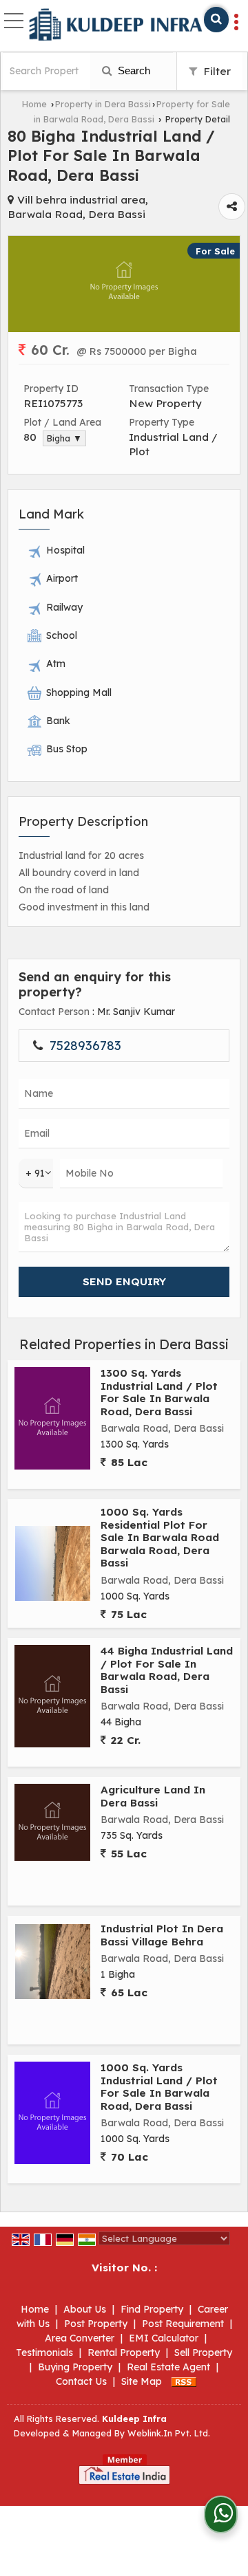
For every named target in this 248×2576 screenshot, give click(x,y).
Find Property (152, 2309)
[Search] (216, 20)
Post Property (96, 2324)
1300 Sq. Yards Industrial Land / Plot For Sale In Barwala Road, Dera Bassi (159, 1392)
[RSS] (184, 2381)
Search (133, 70)
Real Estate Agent (168, 2367)
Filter (216, 71)
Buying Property (75, 2367)
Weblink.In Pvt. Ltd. (169, 2433)
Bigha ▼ (64, 438)
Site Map (142, 2381)
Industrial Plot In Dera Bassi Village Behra (162, 1935)
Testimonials (44, 2353)
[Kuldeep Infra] (116, 25)
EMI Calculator (164, 2338)
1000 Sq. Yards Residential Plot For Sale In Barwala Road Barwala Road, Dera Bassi (160, 1537)
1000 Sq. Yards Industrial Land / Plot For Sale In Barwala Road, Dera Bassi (159, 2086)
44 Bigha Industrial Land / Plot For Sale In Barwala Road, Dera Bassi (167, 1670)
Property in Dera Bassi (103, 104)
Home (34, 104)
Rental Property (124, 2353)
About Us (85, 2309)
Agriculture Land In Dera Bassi (153, 1796)
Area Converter (80, 2338)
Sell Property (203, 2353)
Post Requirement (183, 2324)
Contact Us (81, 2381)
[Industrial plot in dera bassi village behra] (53, 1962)
